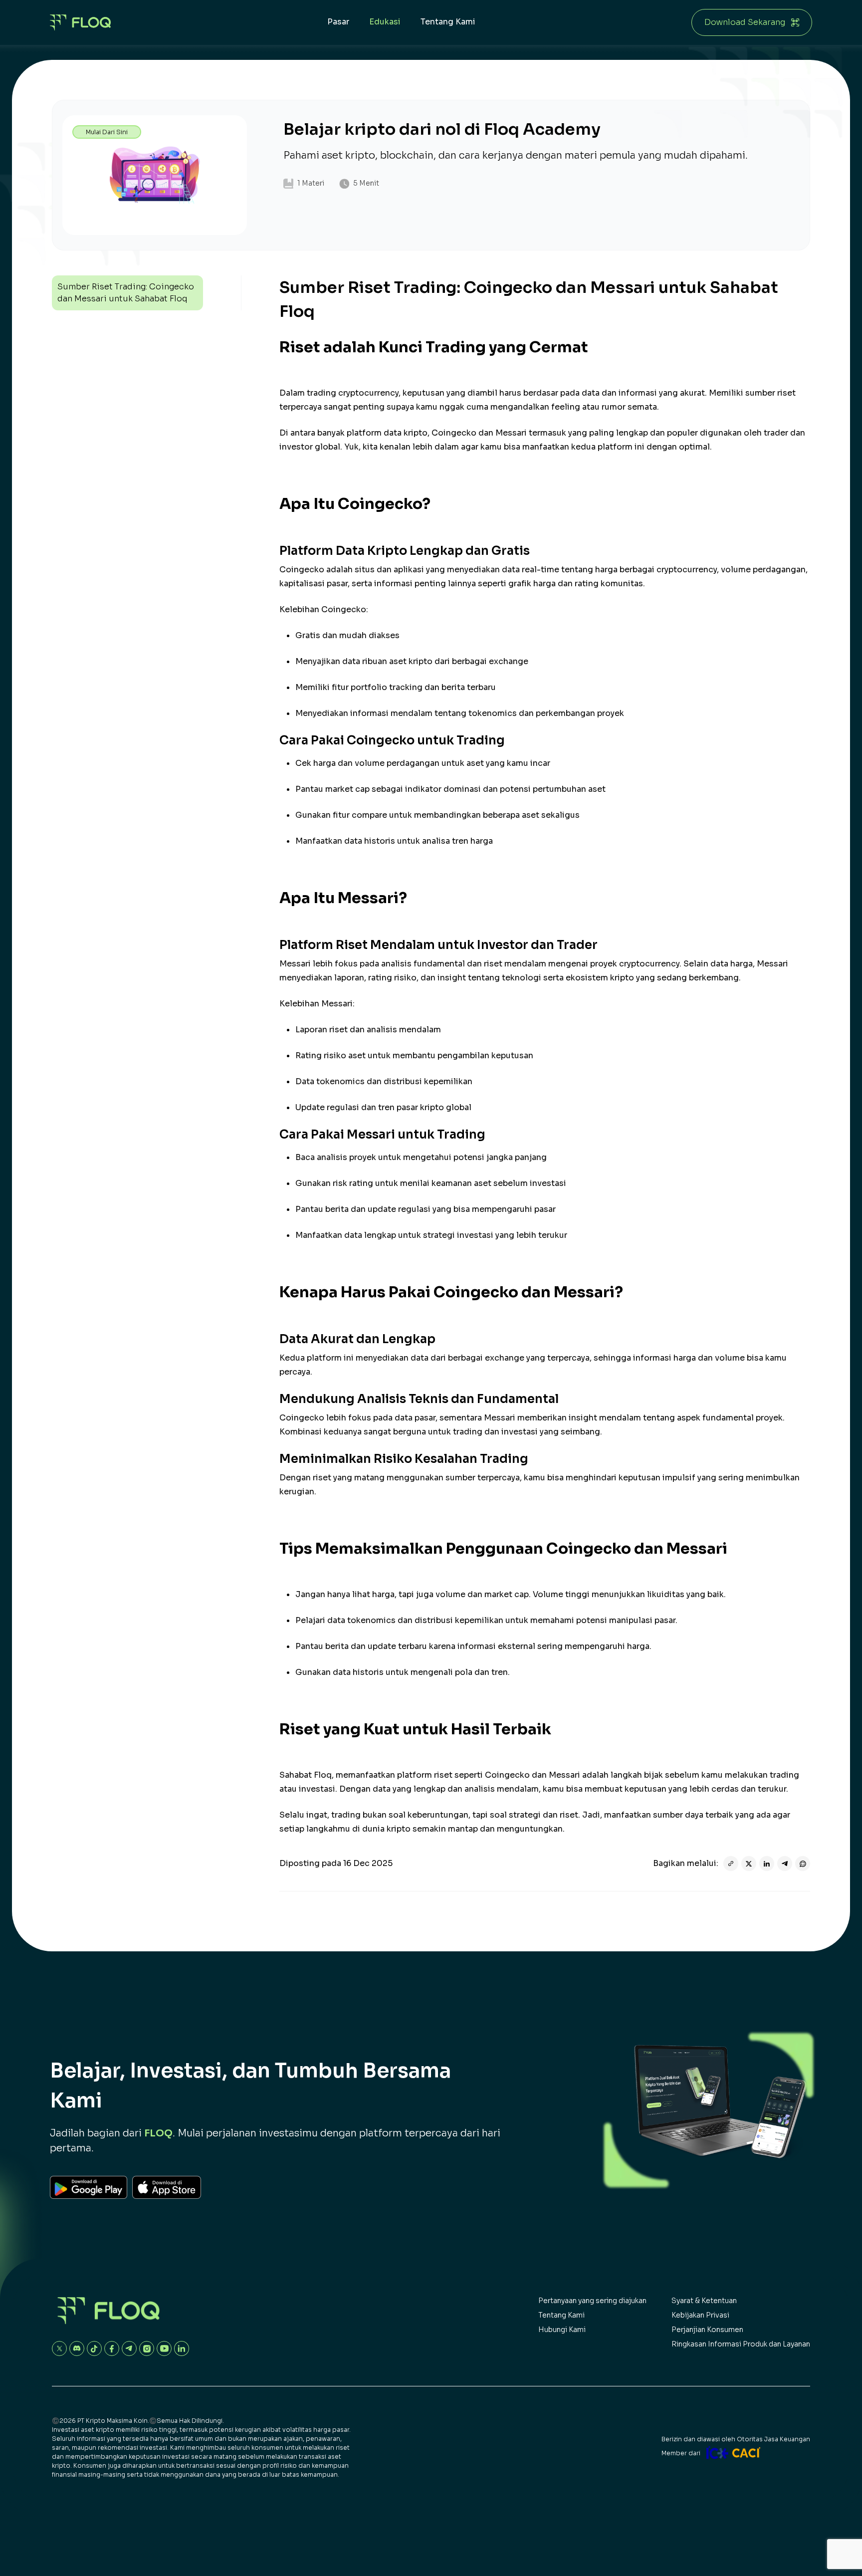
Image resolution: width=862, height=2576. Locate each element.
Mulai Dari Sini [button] (107, 132)
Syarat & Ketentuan (704, 2301)
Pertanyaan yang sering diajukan (592, 2301)
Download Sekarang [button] (745, 22)
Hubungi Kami (562, 2330)
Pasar (338, 22)
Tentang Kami (448, 22)
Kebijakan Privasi (700, 2315)
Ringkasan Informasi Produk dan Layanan (741, 2344)
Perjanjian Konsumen (707, 2330)
